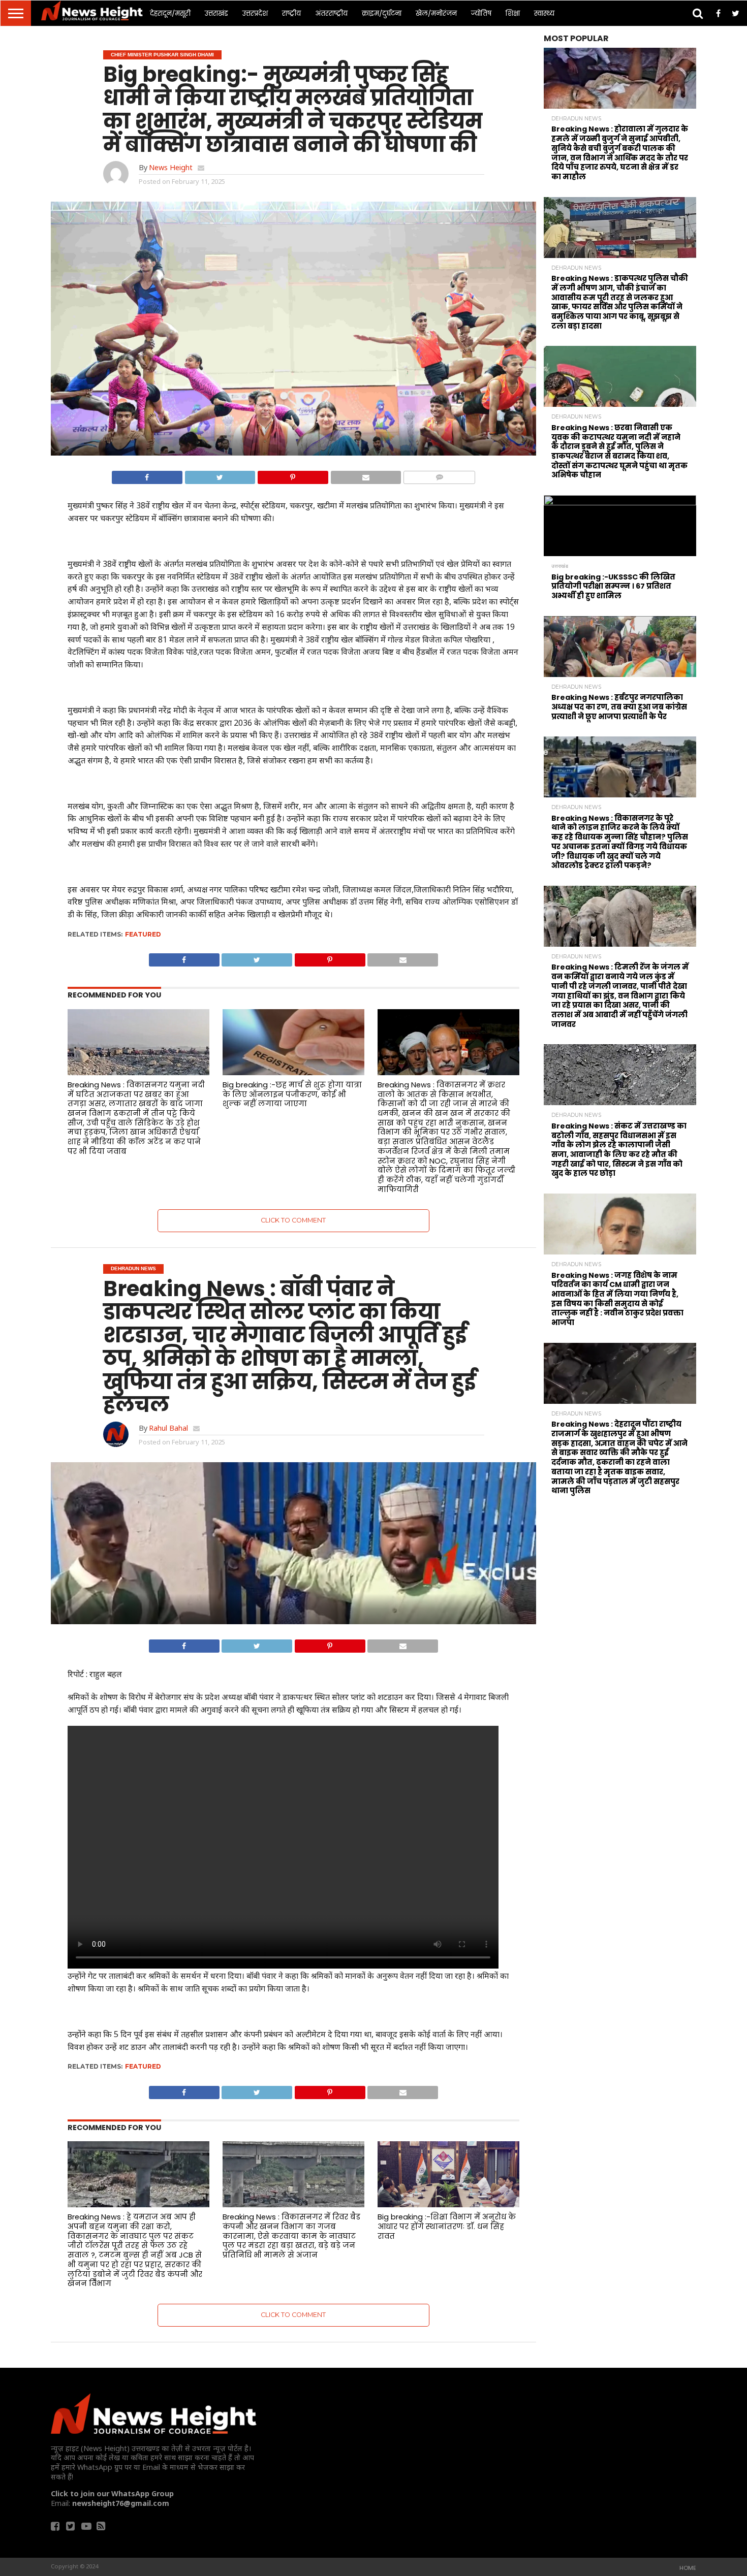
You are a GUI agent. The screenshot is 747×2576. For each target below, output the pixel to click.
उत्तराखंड (216, 13)
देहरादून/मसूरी (170, 13)
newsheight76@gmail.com (121, 2503)
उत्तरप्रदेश (255, 13)
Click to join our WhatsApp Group (112, 2493)
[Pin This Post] (293, 475)
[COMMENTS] (439, 475)
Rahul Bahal (168, 1428)
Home (688, 2568)
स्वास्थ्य (544, 13)
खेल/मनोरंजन (436, 13)
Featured (143, 934)
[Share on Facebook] (147, 475)
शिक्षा (513, 13)
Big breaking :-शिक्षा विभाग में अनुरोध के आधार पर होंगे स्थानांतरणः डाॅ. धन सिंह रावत (447, 2226)
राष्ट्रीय (291, 13)
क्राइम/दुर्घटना (382, 13)
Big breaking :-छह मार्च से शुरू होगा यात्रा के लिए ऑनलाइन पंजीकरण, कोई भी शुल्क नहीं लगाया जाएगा (292, 1094)
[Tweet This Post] (220, 475)
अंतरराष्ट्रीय (331, 13)
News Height (171, 167)
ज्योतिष (481, 13)
